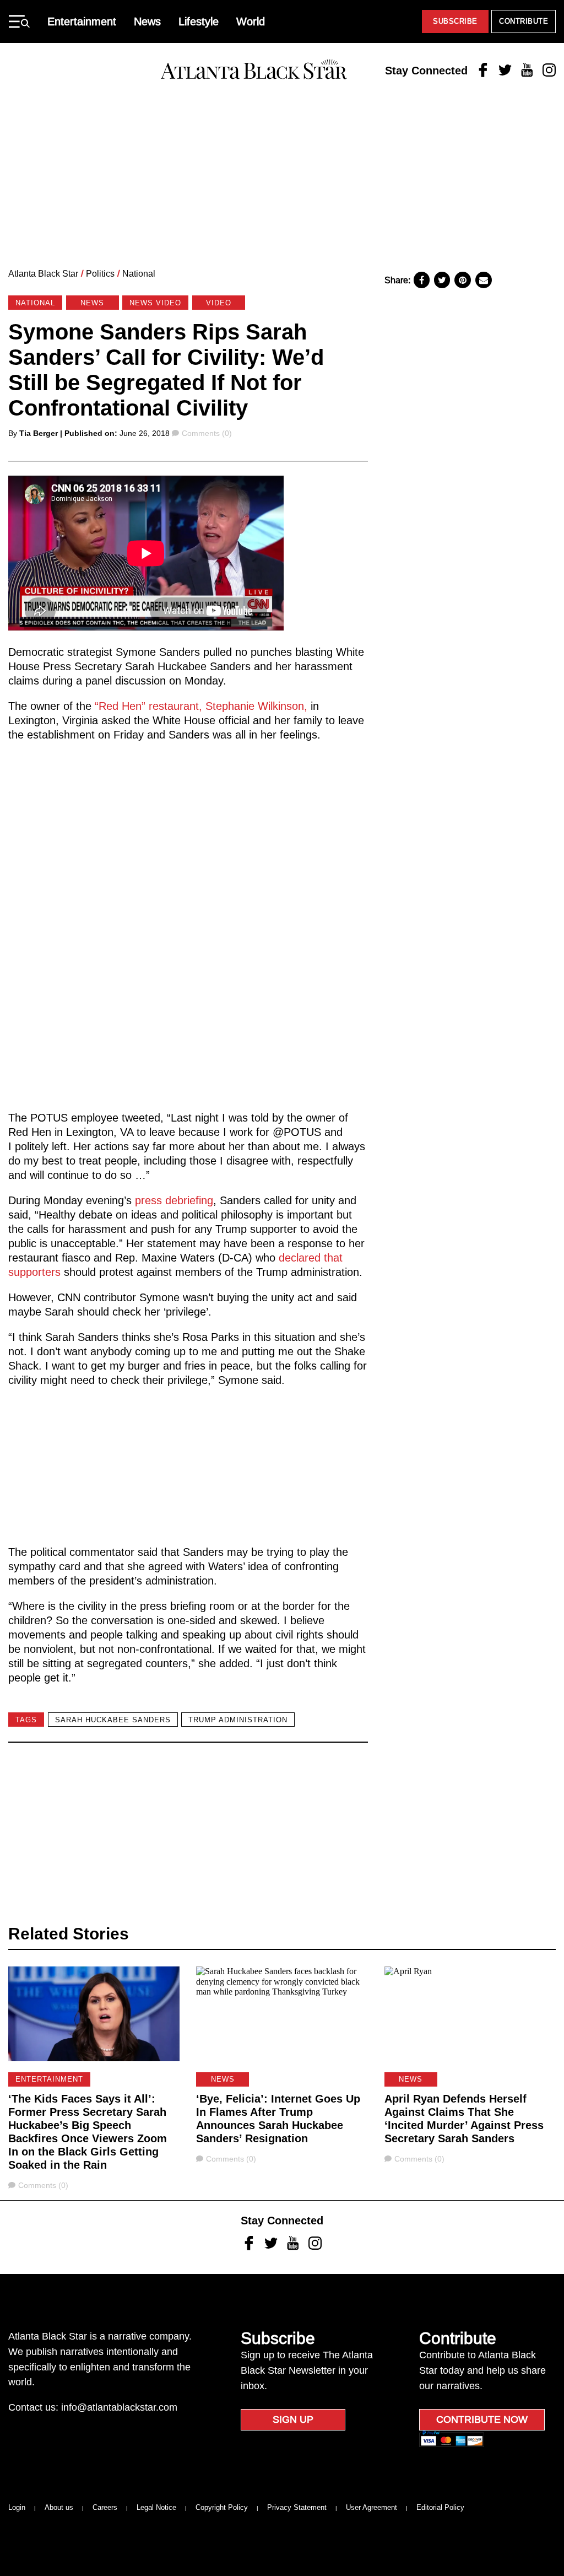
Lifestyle (199, 21)
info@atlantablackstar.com (119, 2407)
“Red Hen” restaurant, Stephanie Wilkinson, (201, 706)
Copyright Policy (222, 2507)
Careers (105, 2507)
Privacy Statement (297, 2507)
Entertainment (82, 21)
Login (17, 2507)
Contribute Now (482, 2419)
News (147, 21)
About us (59, 2507)
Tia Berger (39, 433)
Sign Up (293, 2419)
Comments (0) (207, 433)
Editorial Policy (440, 2507)
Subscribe (455, 21)
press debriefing (174, 1200)
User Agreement (372, 2507)
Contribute (524, 21)
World (251, 21)
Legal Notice (156, 2507)
